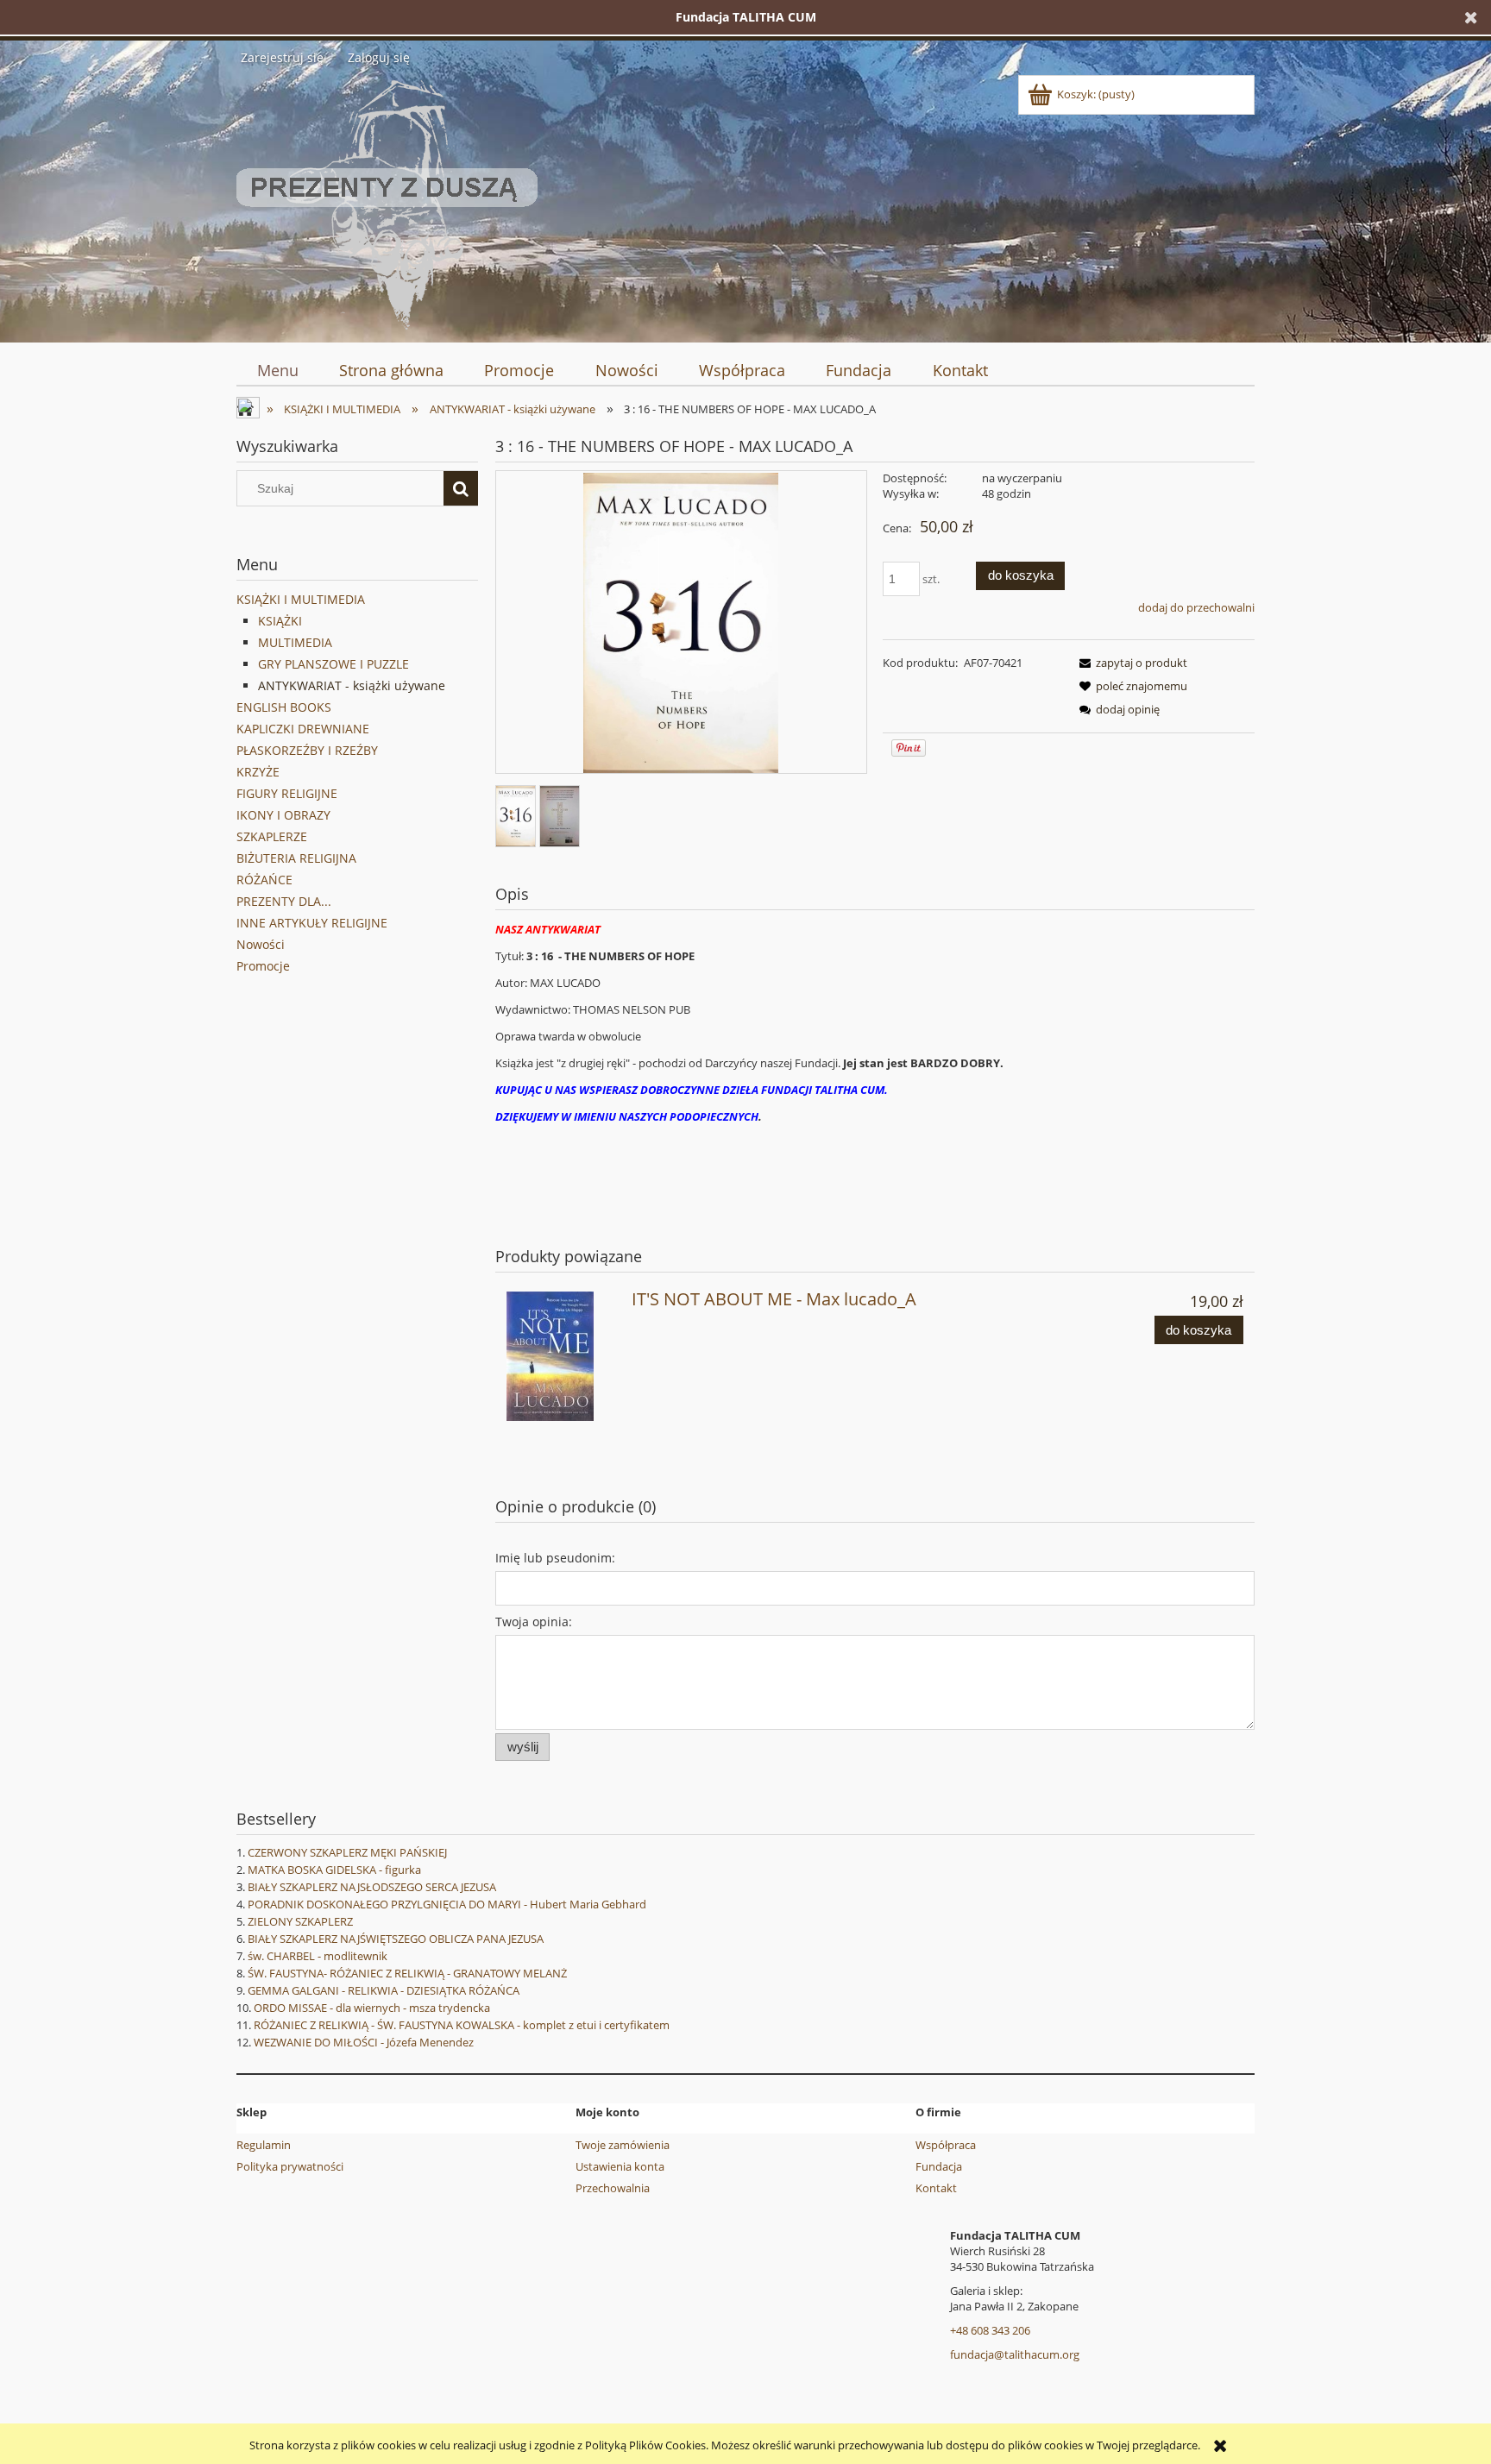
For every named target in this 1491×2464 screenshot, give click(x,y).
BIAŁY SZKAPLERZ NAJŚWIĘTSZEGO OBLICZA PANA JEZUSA (396, 1939)
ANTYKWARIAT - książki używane (352, 685)
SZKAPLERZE (272, 836)
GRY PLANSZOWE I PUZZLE (333, 664)
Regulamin (264, 2145)
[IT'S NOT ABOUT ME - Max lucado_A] (561, 1356)
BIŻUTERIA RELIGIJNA (296, 858)
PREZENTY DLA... (284, 901)
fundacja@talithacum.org (1015, 2354)
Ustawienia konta (620, 2166)
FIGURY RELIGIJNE (287, 793)
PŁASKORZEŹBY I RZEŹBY (307, 750)
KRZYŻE (258, 772)
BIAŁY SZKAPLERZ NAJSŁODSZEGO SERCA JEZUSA (372, 1887)
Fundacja (939, 2166)
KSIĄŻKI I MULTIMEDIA (301, 599)
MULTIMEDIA (295, 642)
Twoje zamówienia (623, 2145)
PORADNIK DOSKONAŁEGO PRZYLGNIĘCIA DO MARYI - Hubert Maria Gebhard (447, 1904)
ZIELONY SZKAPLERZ (300, 1921)
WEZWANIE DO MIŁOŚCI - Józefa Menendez (364, 2042)
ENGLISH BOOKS (284, 707)
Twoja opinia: (534, 1622)
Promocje (263, 966)
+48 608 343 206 (990, 2330)
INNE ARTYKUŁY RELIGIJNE (312, 923)
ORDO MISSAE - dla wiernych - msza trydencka (372, 2008)
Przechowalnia (613, 2188)
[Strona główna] (387, 202)
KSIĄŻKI (280, 621)
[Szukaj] (461, 488)
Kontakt (936, 2188)
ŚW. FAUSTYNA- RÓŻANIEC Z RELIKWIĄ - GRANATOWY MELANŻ (407, 1973)
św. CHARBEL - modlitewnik (318, 1956)
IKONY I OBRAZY (283, 815)
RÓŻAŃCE (264, 880)
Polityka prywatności (290, 2166)
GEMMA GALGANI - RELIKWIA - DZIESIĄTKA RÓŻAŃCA (384, 1990)
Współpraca (946, 2145)
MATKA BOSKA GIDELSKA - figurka (334, 1870)
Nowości (261, 944)
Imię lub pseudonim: (555, 1558)
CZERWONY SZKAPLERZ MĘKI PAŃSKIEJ (347, 1852)
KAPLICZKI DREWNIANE (303, 729)
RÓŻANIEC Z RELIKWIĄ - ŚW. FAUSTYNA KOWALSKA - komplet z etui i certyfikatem (462, 2025)
